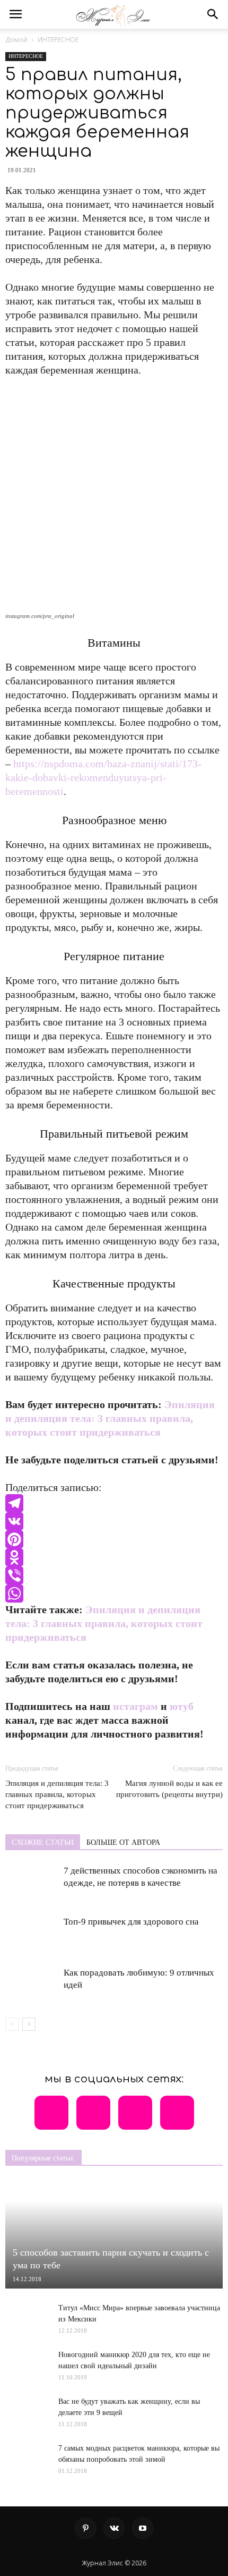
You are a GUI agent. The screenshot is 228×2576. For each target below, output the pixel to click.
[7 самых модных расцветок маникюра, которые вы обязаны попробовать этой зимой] (27, 2465)
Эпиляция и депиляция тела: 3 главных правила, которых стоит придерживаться (110, 1418)
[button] (213, 14)
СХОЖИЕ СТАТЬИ (43, 1842)
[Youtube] (143, 2528)
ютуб (182, 1706)
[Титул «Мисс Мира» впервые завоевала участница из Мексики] (27, 2314)
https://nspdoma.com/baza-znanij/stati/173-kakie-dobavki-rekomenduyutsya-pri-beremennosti (103, 777)
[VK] (114, 1521)
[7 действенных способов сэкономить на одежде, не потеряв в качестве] (32, 1883)
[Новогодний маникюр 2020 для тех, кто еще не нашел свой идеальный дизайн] (27, 2365)
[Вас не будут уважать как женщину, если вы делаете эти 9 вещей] (27, 2408)
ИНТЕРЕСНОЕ (58, 40)
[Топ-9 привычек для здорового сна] (32, 1934)
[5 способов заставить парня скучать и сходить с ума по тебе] (114, 2234)
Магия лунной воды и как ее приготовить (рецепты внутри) (169, 1789)
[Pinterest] (114, 1539)
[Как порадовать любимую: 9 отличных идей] (32, 1985)
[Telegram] (114, 1503)
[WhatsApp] (114, 1594)
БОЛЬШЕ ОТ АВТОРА (123, 1842)
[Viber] (114, 1575)
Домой (16, 40)
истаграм (135, 1706)
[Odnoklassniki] (114, 1557)
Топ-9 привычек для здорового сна (131, 1922)
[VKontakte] (114, 2528)
